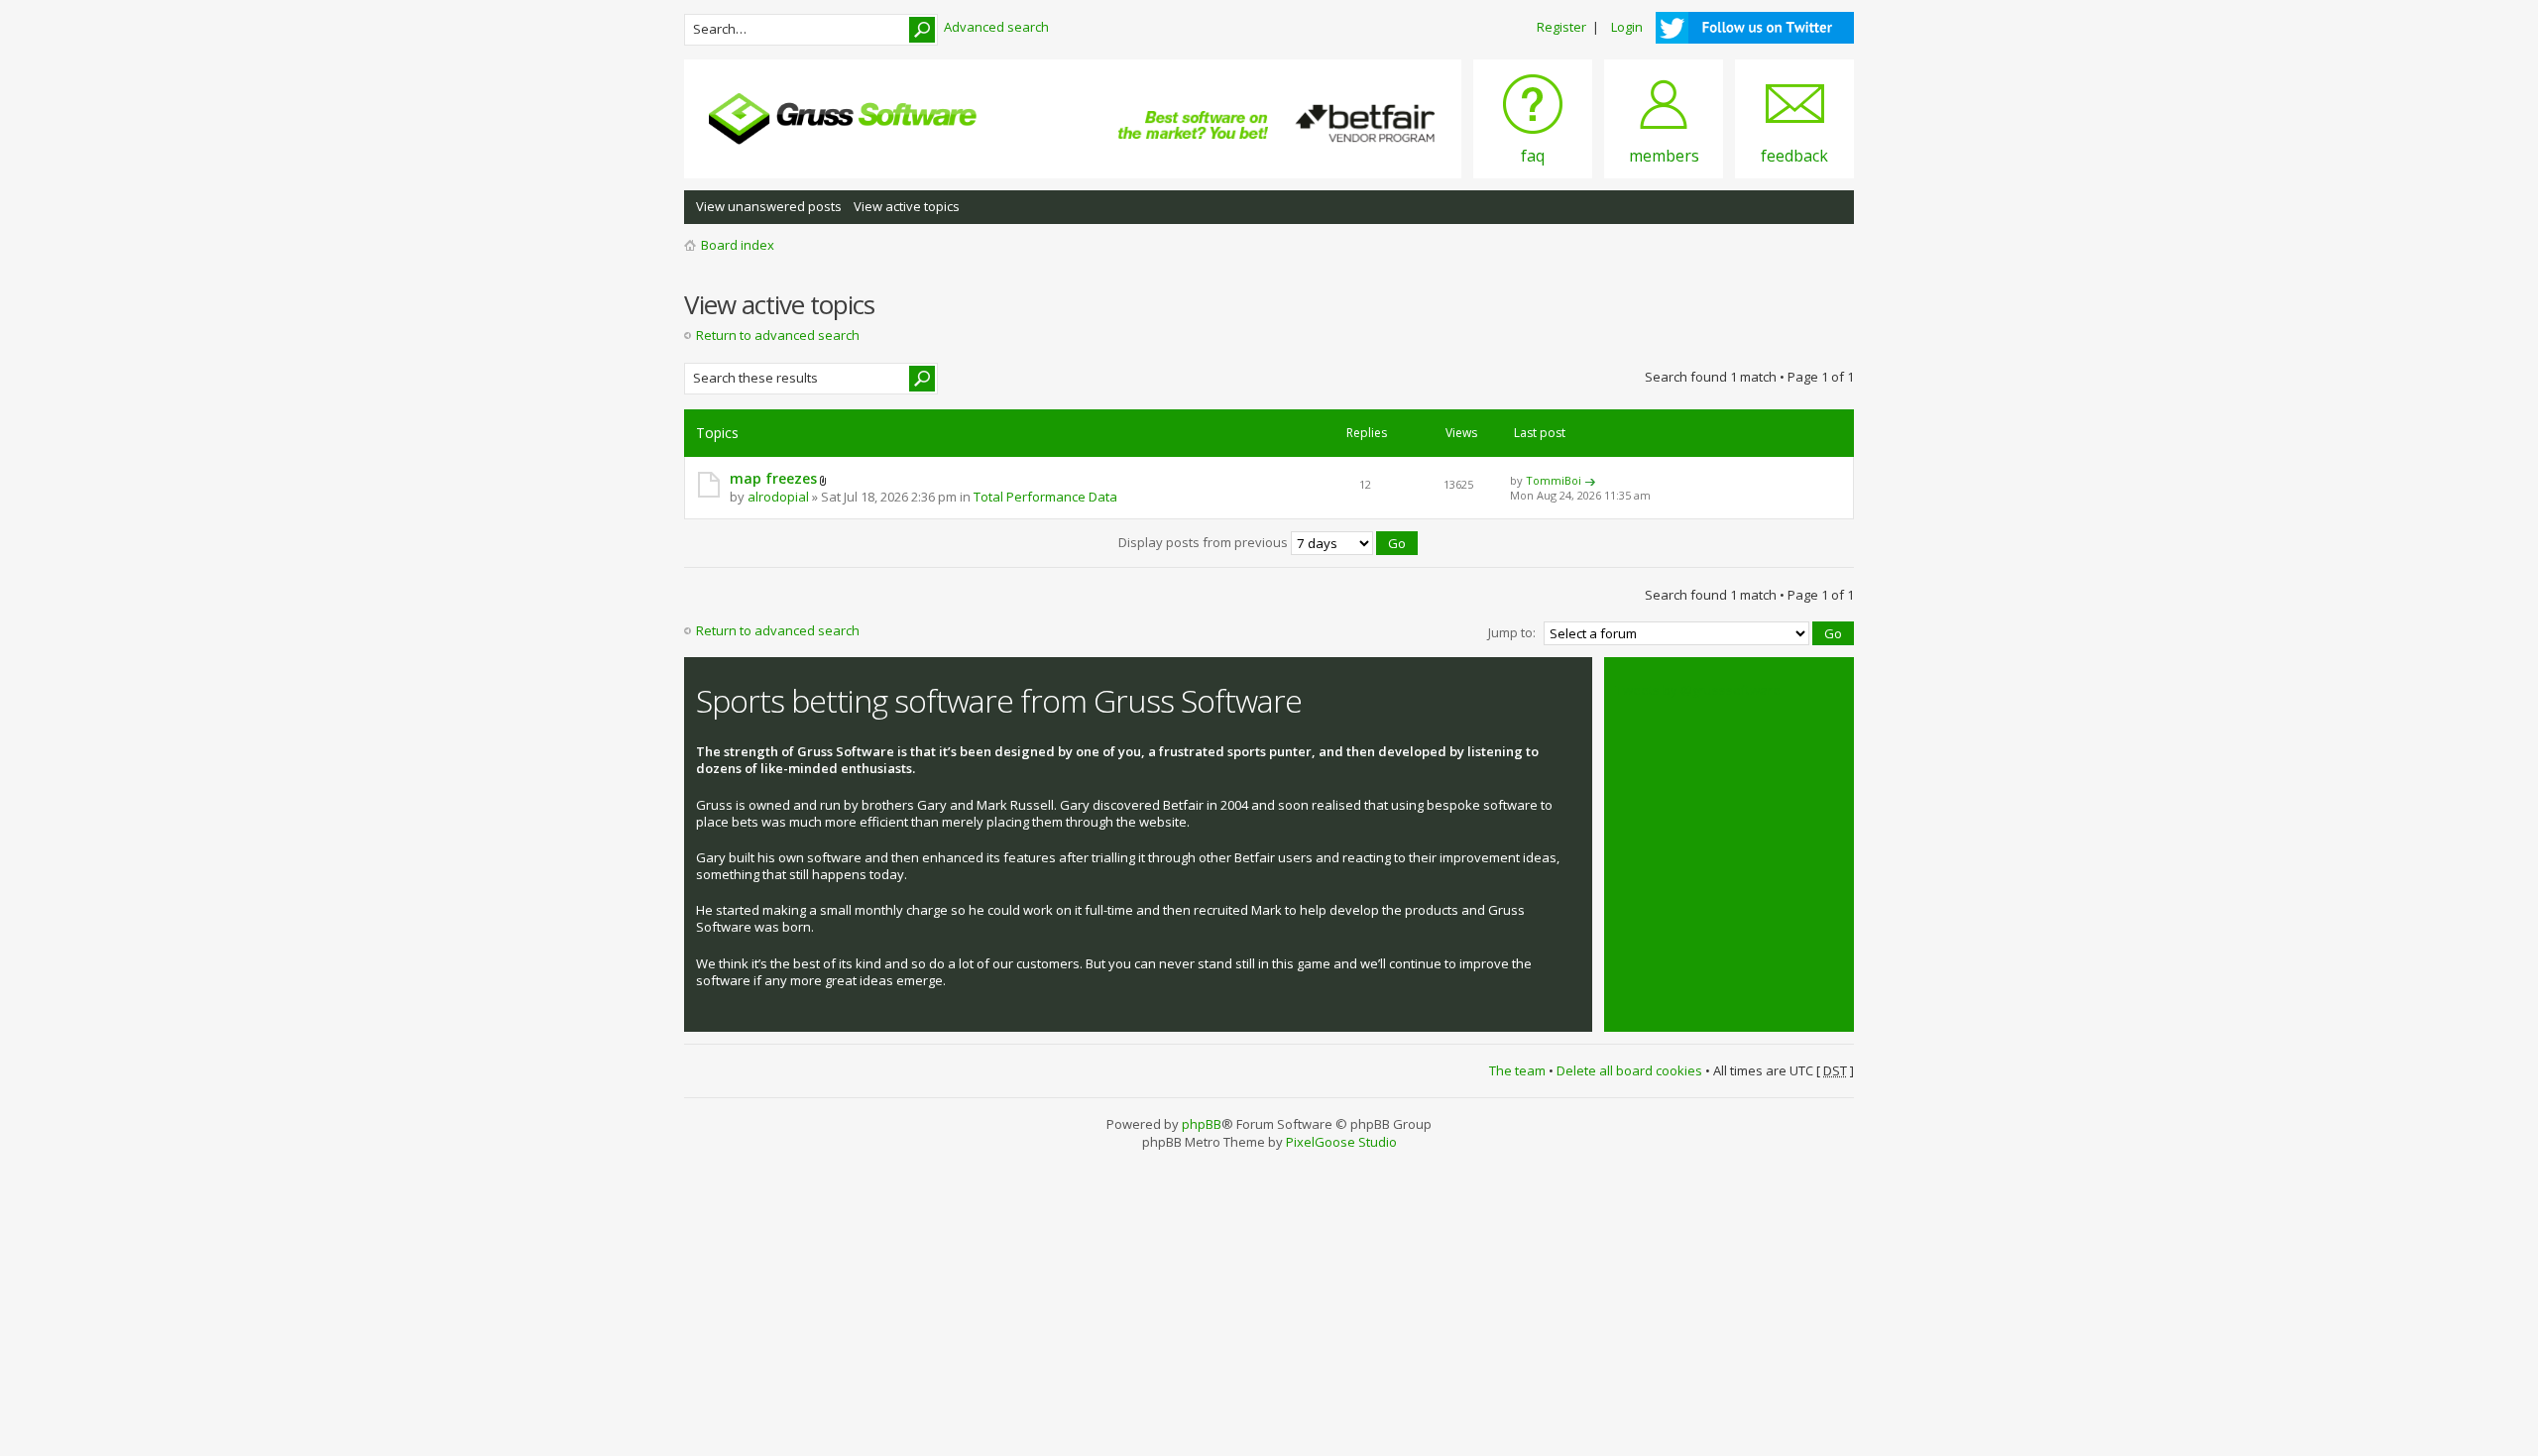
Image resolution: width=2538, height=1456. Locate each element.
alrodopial (778, 497)
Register (1561, 27)
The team (1517, 1070)
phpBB (1202, 1124)
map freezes (773, 478)
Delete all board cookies (1629, 1070)
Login (1627, 27)
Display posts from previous (1205, 542)
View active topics (907, 206)
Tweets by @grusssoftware (1698, 690)
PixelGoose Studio (1341, 1142)
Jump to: (1512, 632)
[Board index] (843, 119)
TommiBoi (1554, 480)
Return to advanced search (778, 335)
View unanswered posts (769, 206)
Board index (738, 245)
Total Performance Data (1045, 497)
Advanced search (996, 27)
